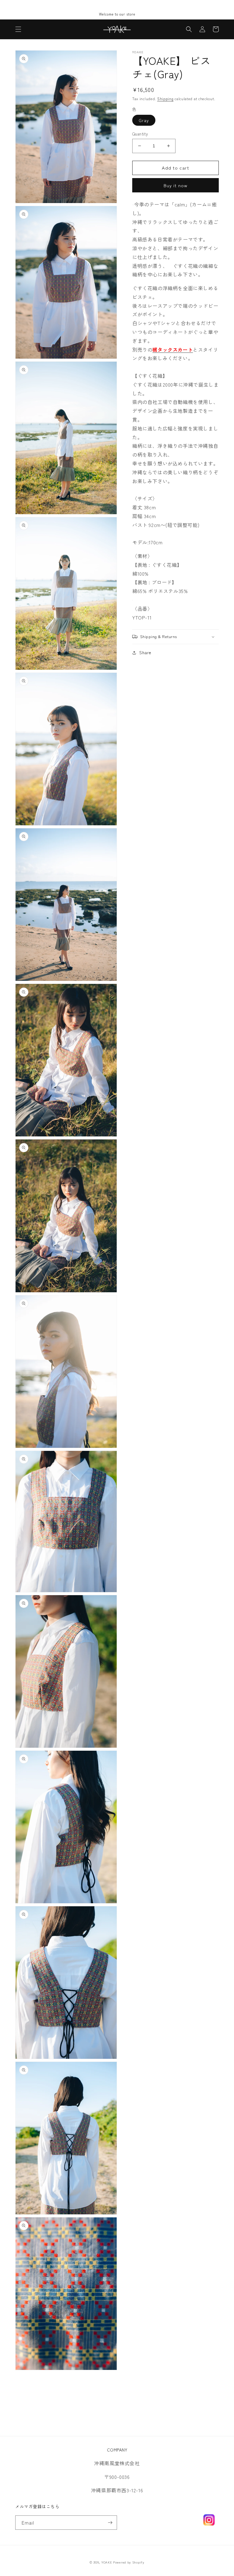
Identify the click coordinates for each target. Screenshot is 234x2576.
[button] (18, 29)
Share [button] (145, 652)
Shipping (165, 98)
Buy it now (175, 185)
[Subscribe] (110, 2523)
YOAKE (107, 2562)
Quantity (140, 134)
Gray (144, 120)
